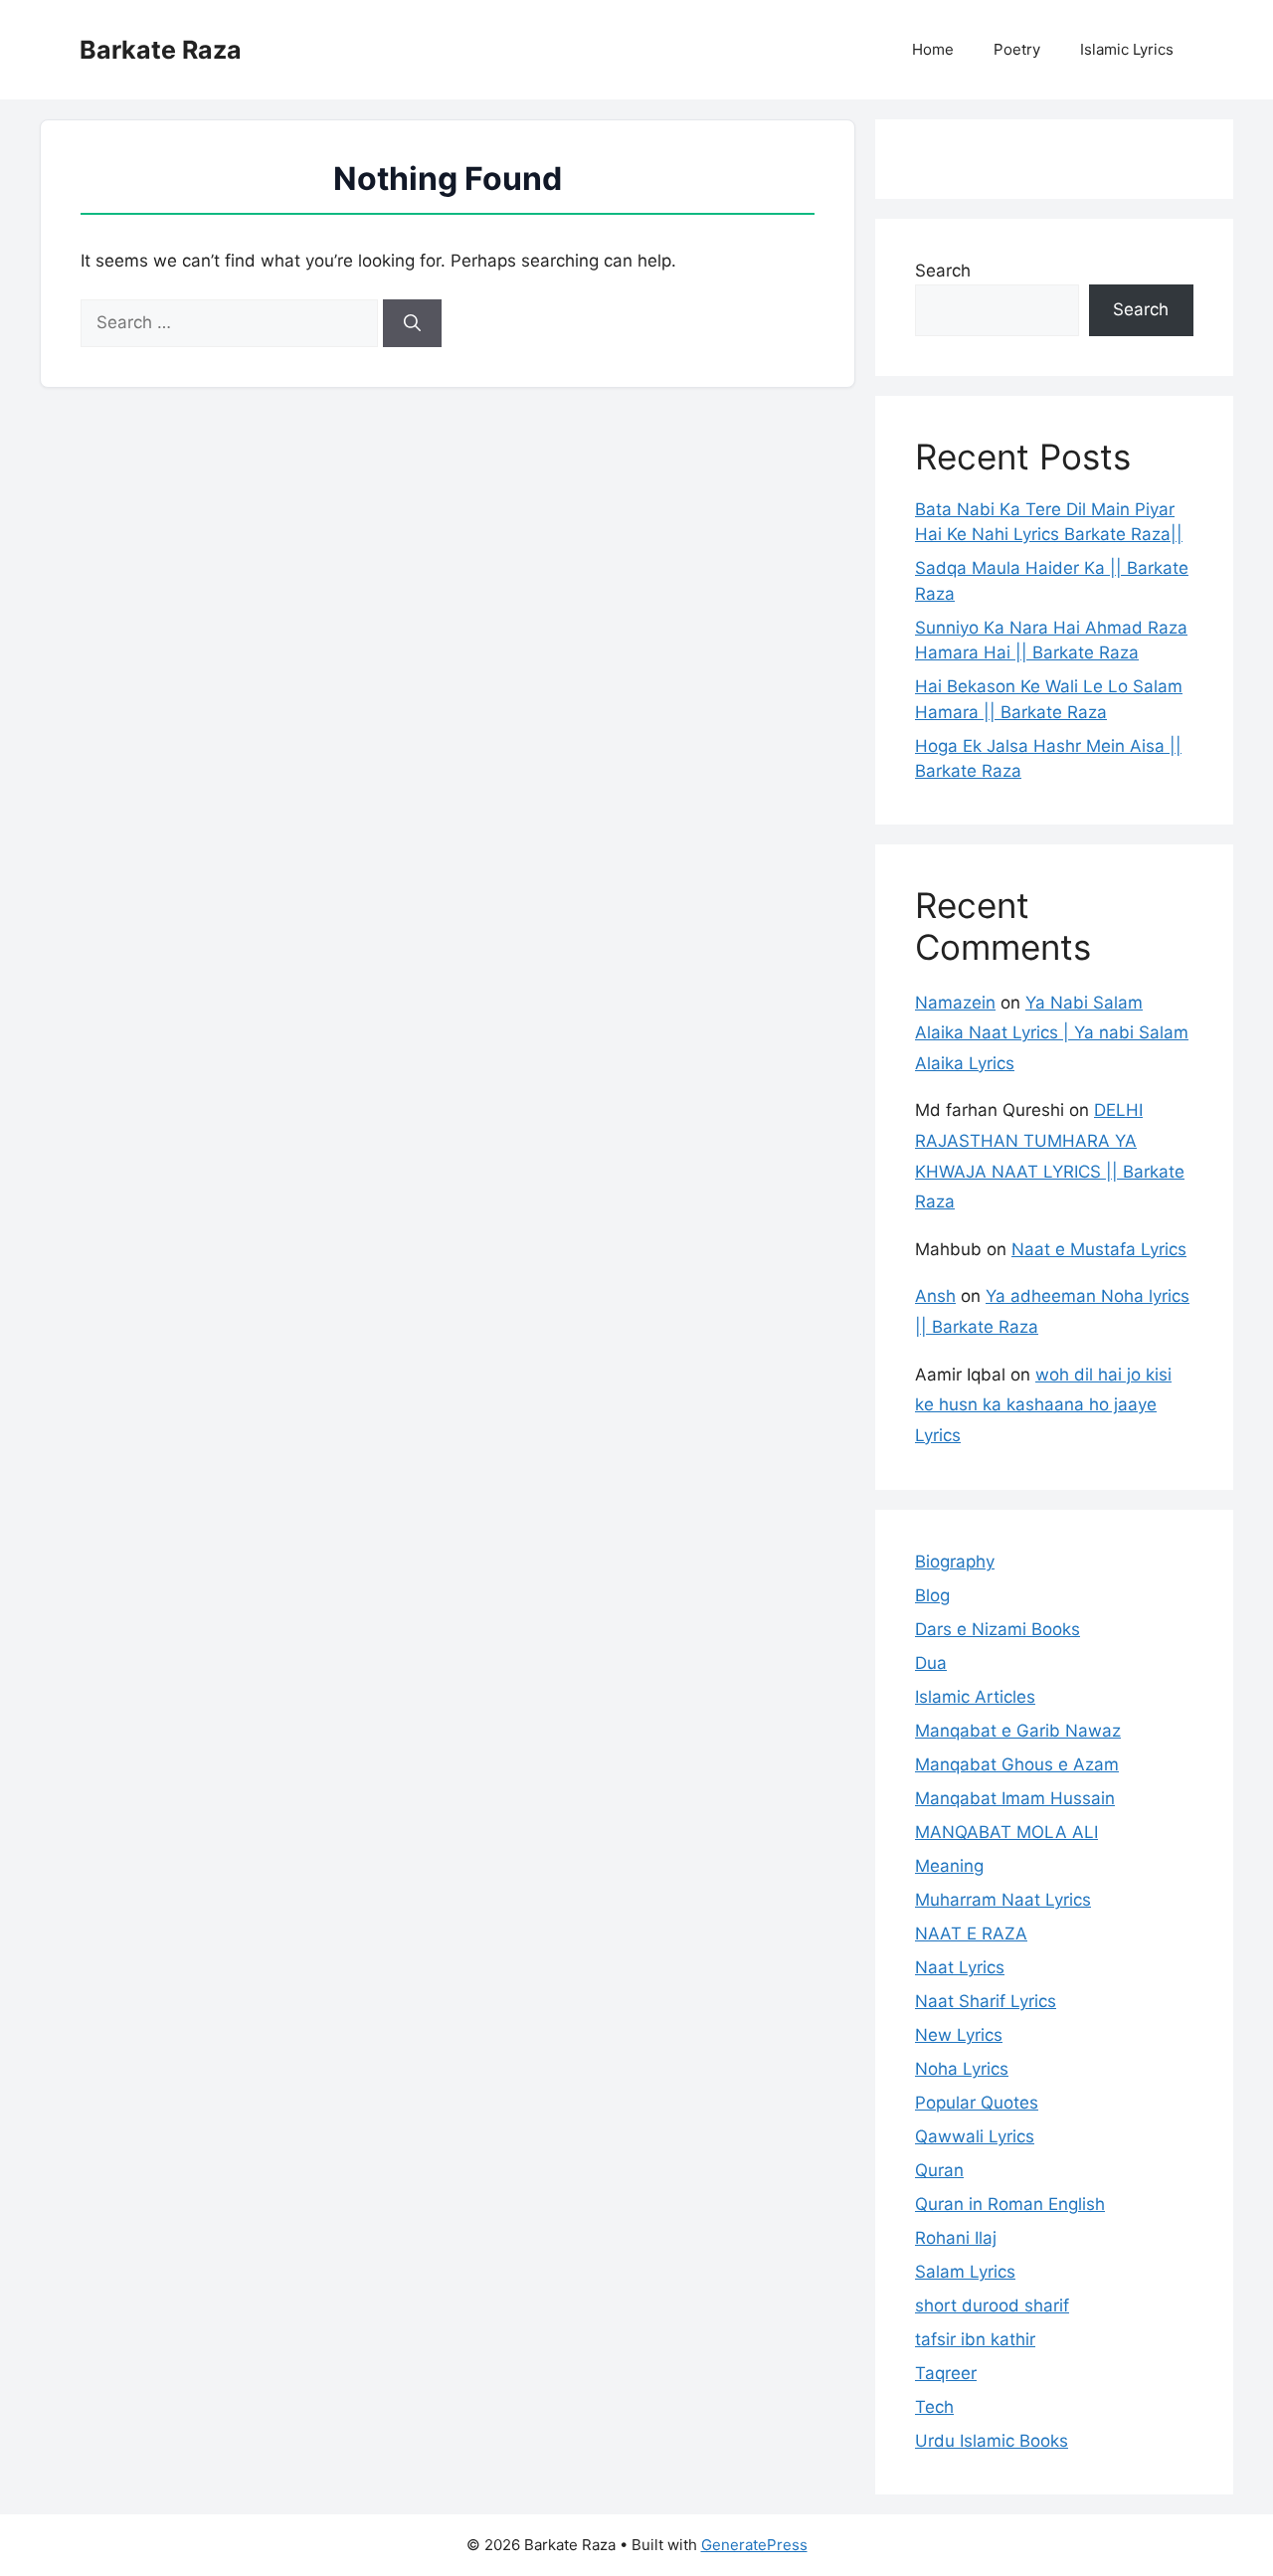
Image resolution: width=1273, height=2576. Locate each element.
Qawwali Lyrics (975, 2136)
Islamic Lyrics (1127, 49)
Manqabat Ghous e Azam (1017, 1764)
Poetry (1017, 49)
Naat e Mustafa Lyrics (1099, 1249)
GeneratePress (754, 2545)
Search (943, 271)
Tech (934, 2407)
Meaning (949, 1866)
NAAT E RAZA (971, 1933)
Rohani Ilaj (956, 2238)
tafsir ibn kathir (975, 2339)
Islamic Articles (975, 1697)
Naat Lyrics (960, 1967)
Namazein (955, 1003)
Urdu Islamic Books (992, 2441)
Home (933, 49)
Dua (931, 1663)
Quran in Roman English (1010, 2204)
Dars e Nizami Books (998, 1629)
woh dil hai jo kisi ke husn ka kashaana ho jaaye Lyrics (1043, 1405)
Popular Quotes (977, 2103)
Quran (939, 2170)
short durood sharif (992, 2305)
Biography (955, 1562)
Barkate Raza (161, 50)
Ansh (935, 1296)
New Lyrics (959, 2035)
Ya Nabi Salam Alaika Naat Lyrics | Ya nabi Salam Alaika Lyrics (1052, 1033)
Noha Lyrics (962, 2069)
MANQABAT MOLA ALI (1006, 1832)
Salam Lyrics (965, 2272)
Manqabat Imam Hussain (1015, 1798)
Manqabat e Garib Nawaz (1018, 1731)
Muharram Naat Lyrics (1003, 1900)
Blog (932, 1595)
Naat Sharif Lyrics (986, 2001)
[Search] (412, 323)
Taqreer (946, 2373)
